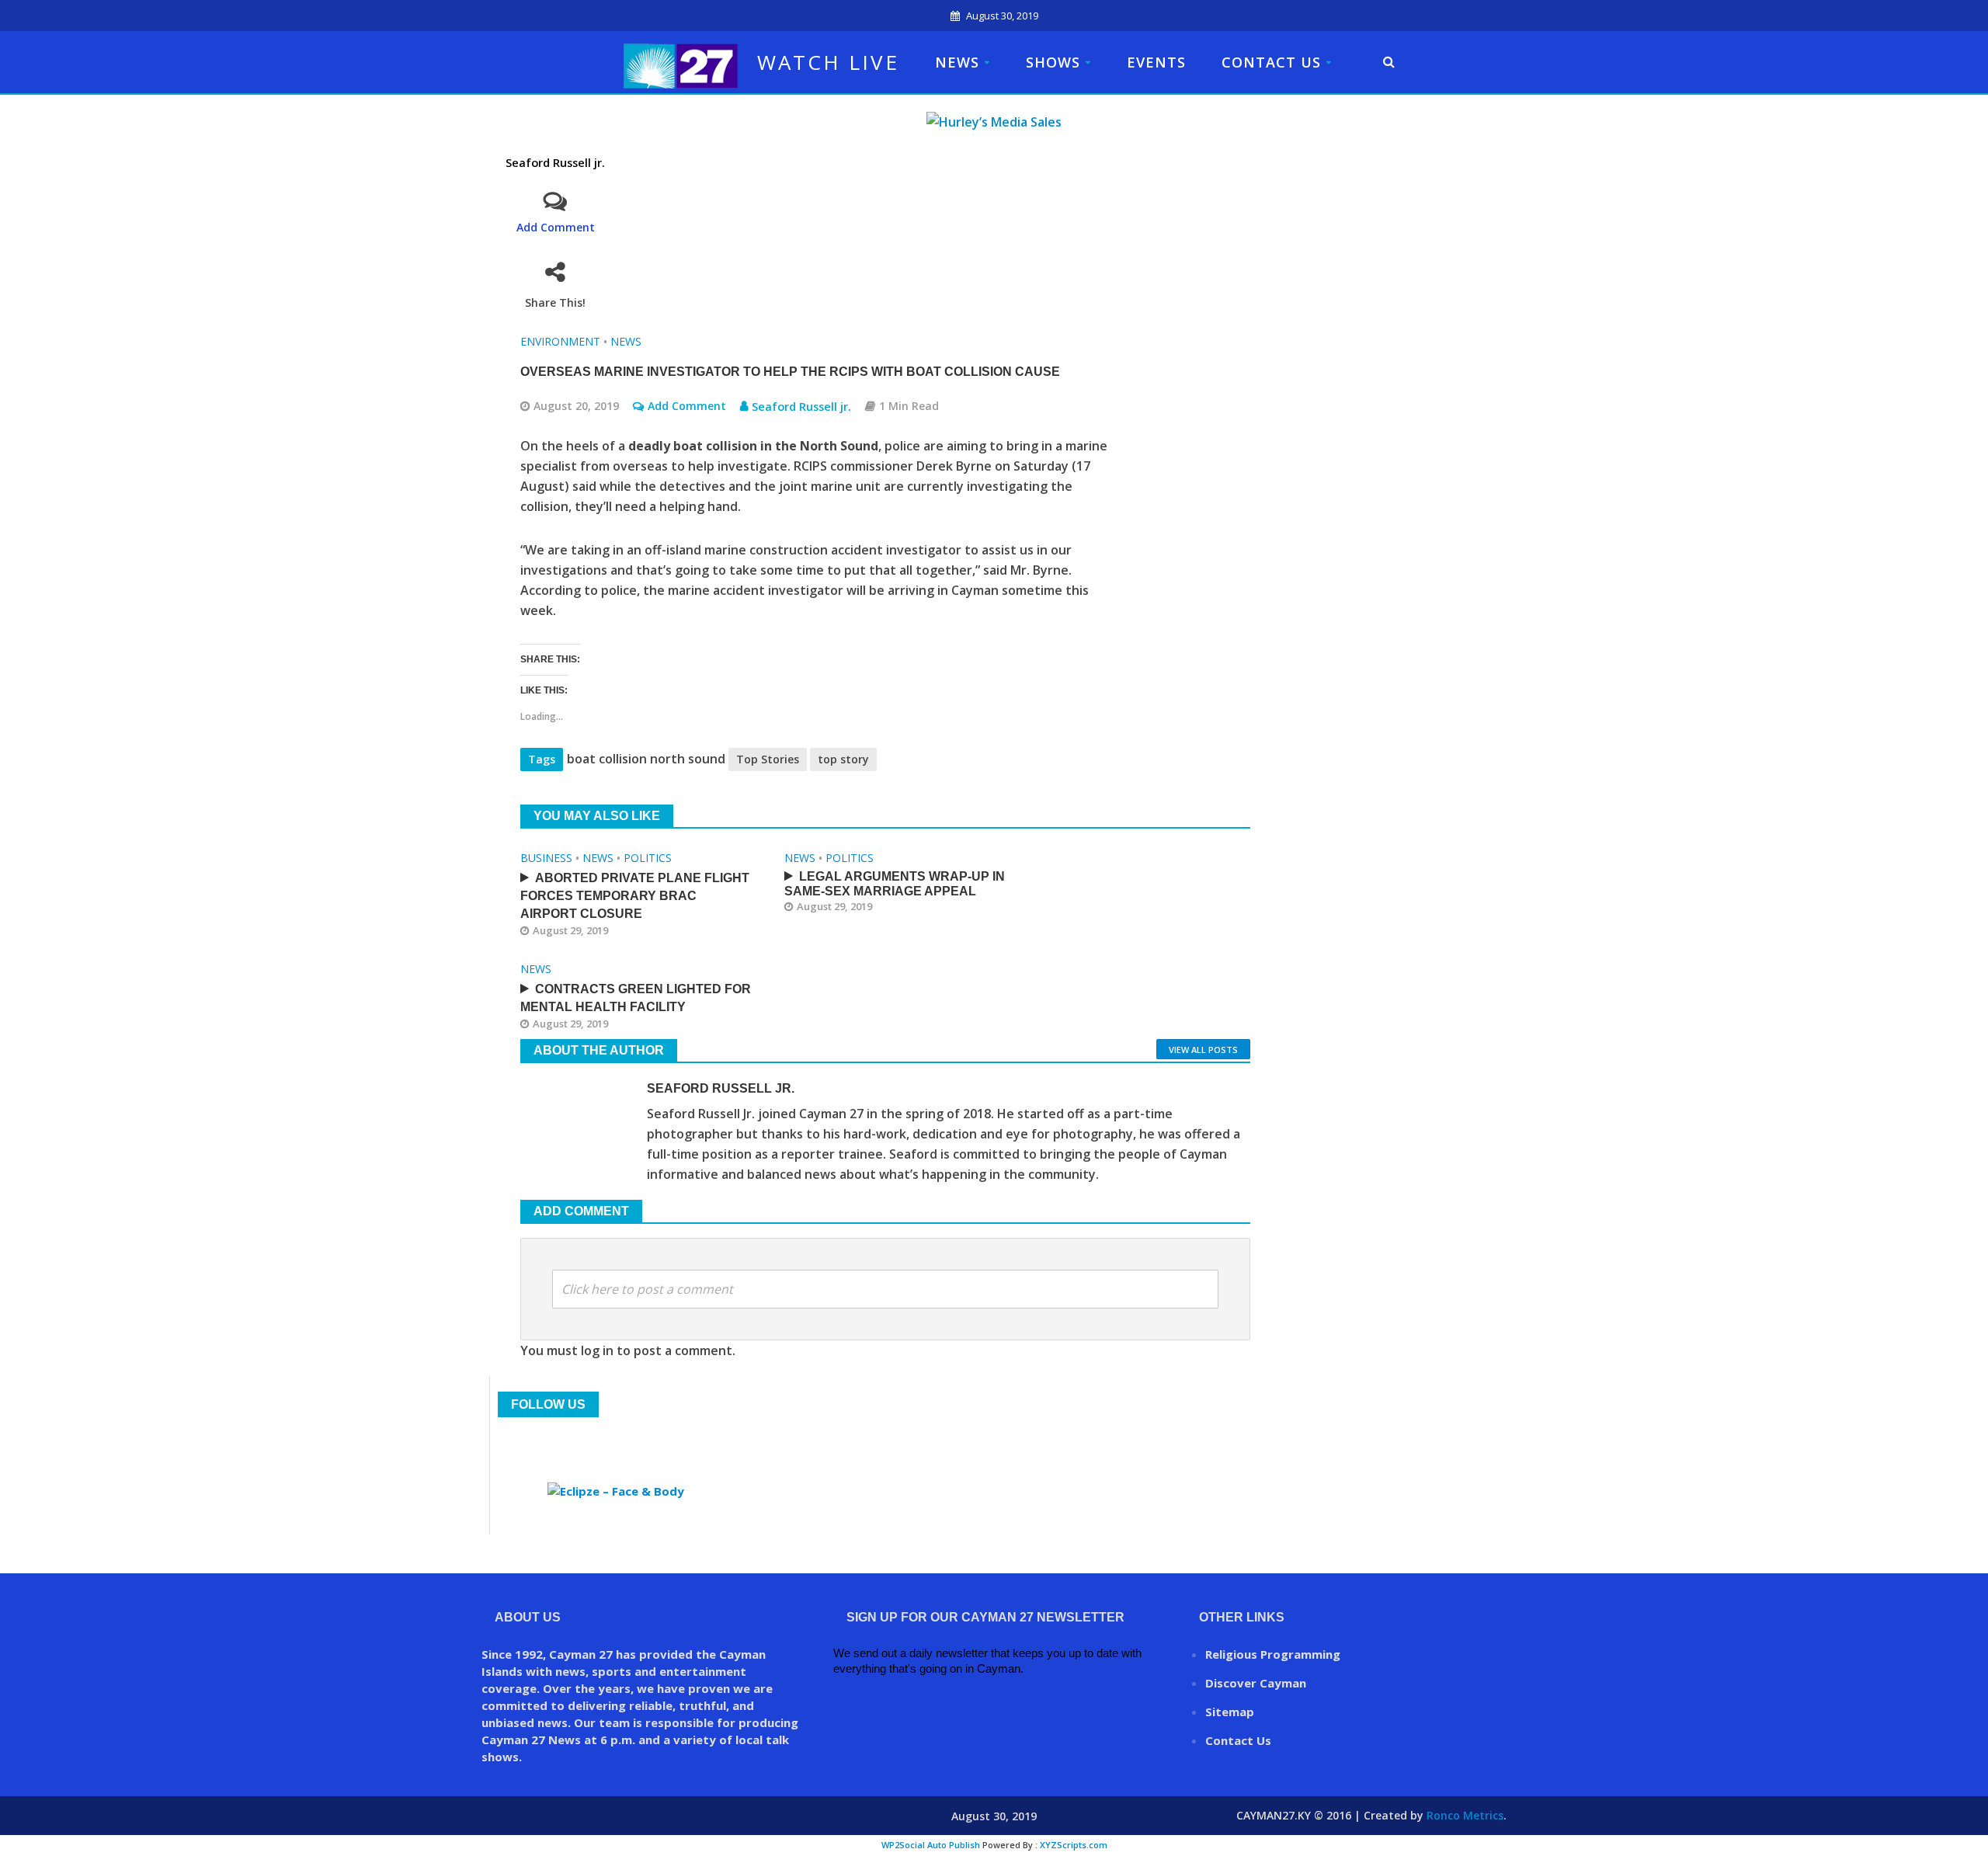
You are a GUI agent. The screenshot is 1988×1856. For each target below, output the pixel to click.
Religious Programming (1273, 1654)
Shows (1053, 62)
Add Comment (556, 227)
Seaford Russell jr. (555, 163)
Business (546, 858)
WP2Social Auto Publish (931, 1845)
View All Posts (1203, 1050)
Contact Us (1271, 62)
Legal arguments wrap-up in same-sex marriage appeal (895, 884)
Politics (648, 858)
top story (843, 759)
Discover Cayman (1256, 1683)
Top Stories (768, 759)
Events (1156, 62)
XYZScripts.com (1074, 1845)
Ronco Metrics (1465, 1815)
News (957, 62)
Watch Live (828, 62)
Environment (560, 341)
